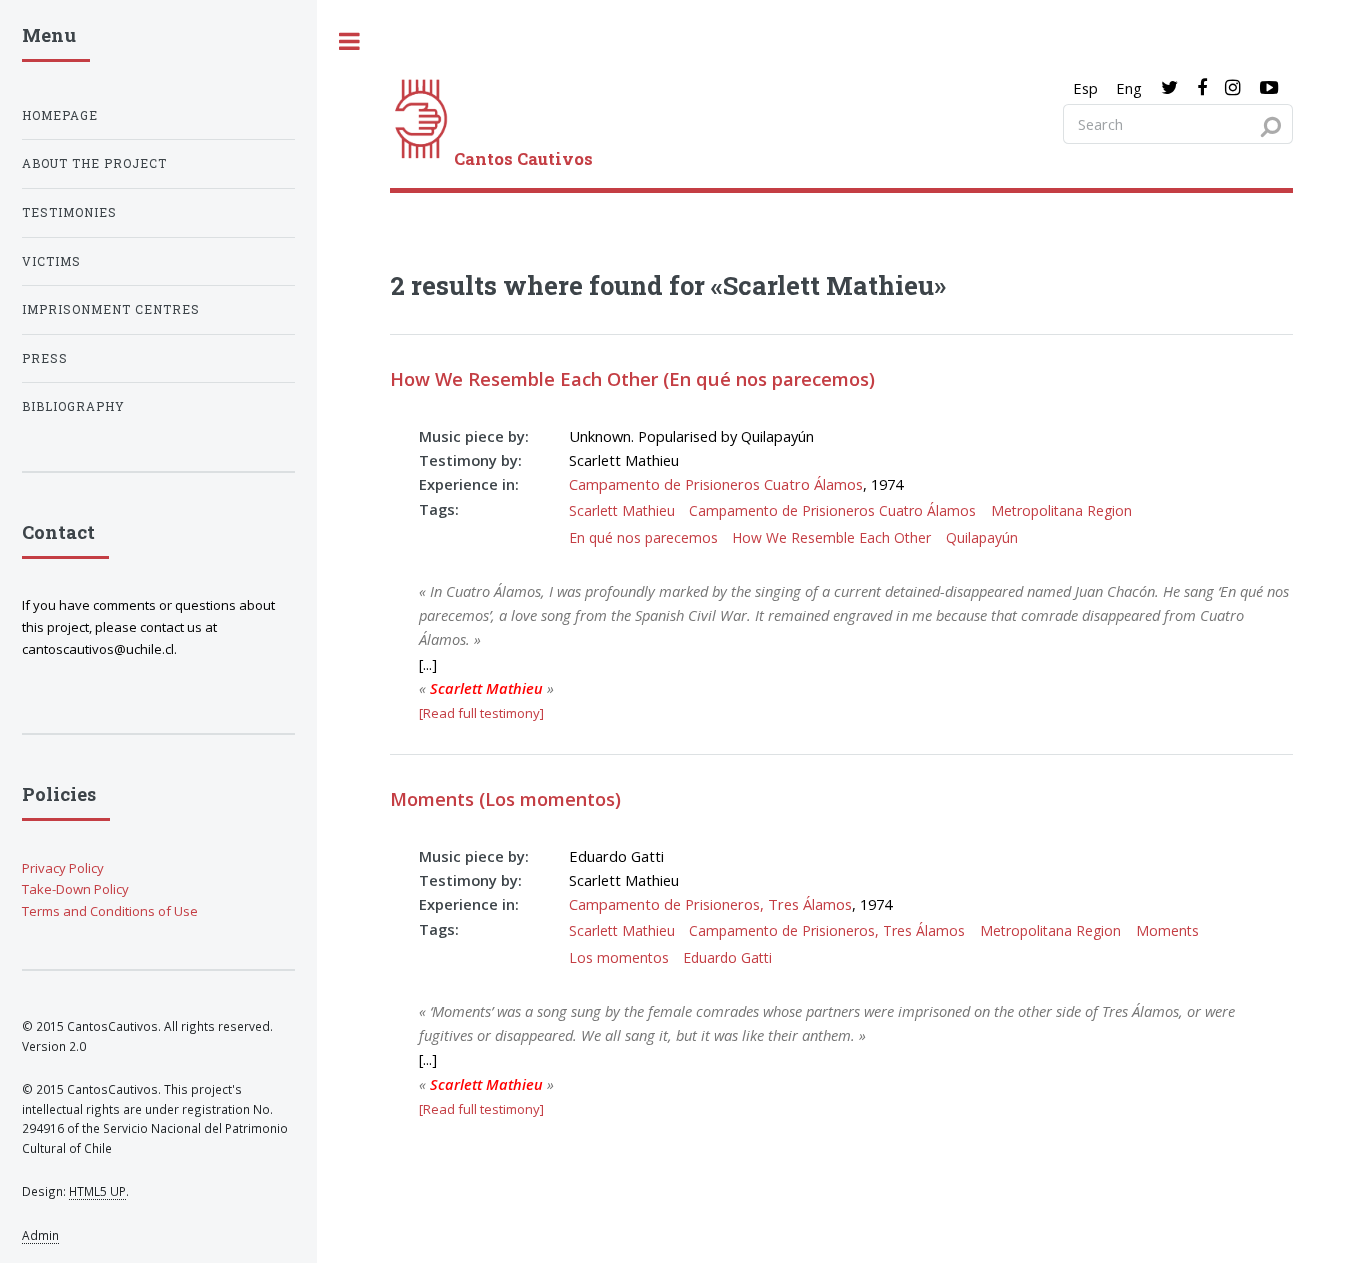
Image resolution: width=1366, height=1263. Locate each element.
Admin (40, 1235)
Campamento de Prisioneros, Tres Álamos (710, 904)
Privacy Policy (63, 868)
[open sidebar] (350, 41)
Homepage (60, 115)
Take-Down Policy (75, 889)
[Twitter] (1169, 88)
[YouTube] (1269, 88)
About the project (94, 163)
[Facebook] (1202, 88)
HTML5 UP (97, 1191)
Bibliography (73, 406)
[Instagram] (1233, 88)
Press (45, 358)
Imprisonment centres (111, 309)
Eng (1129, 88)
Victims (51, 261)
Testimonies (69, 212)
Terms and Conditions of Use (110, 911)
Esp (1085, 88)
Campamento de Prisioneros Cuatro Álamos (716, 484)
